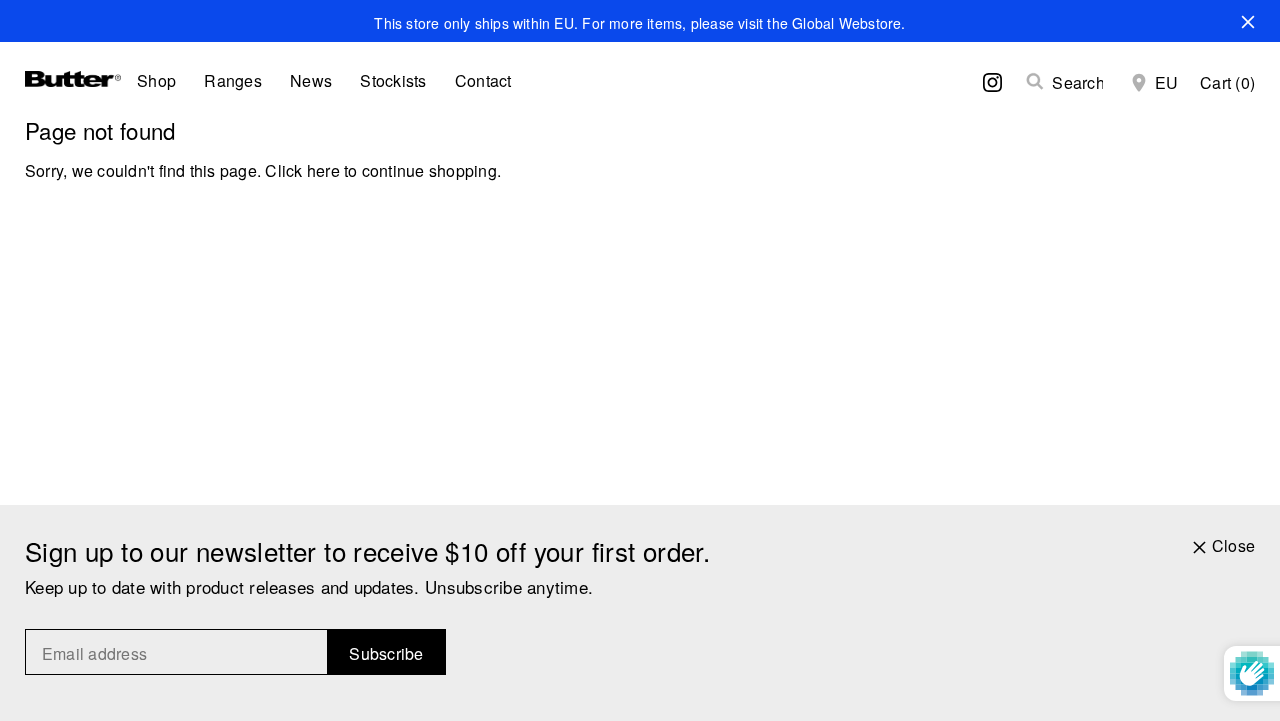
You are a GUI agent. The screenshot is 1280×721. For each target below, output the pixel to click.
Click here (302, 170)
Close (1233, 546)
